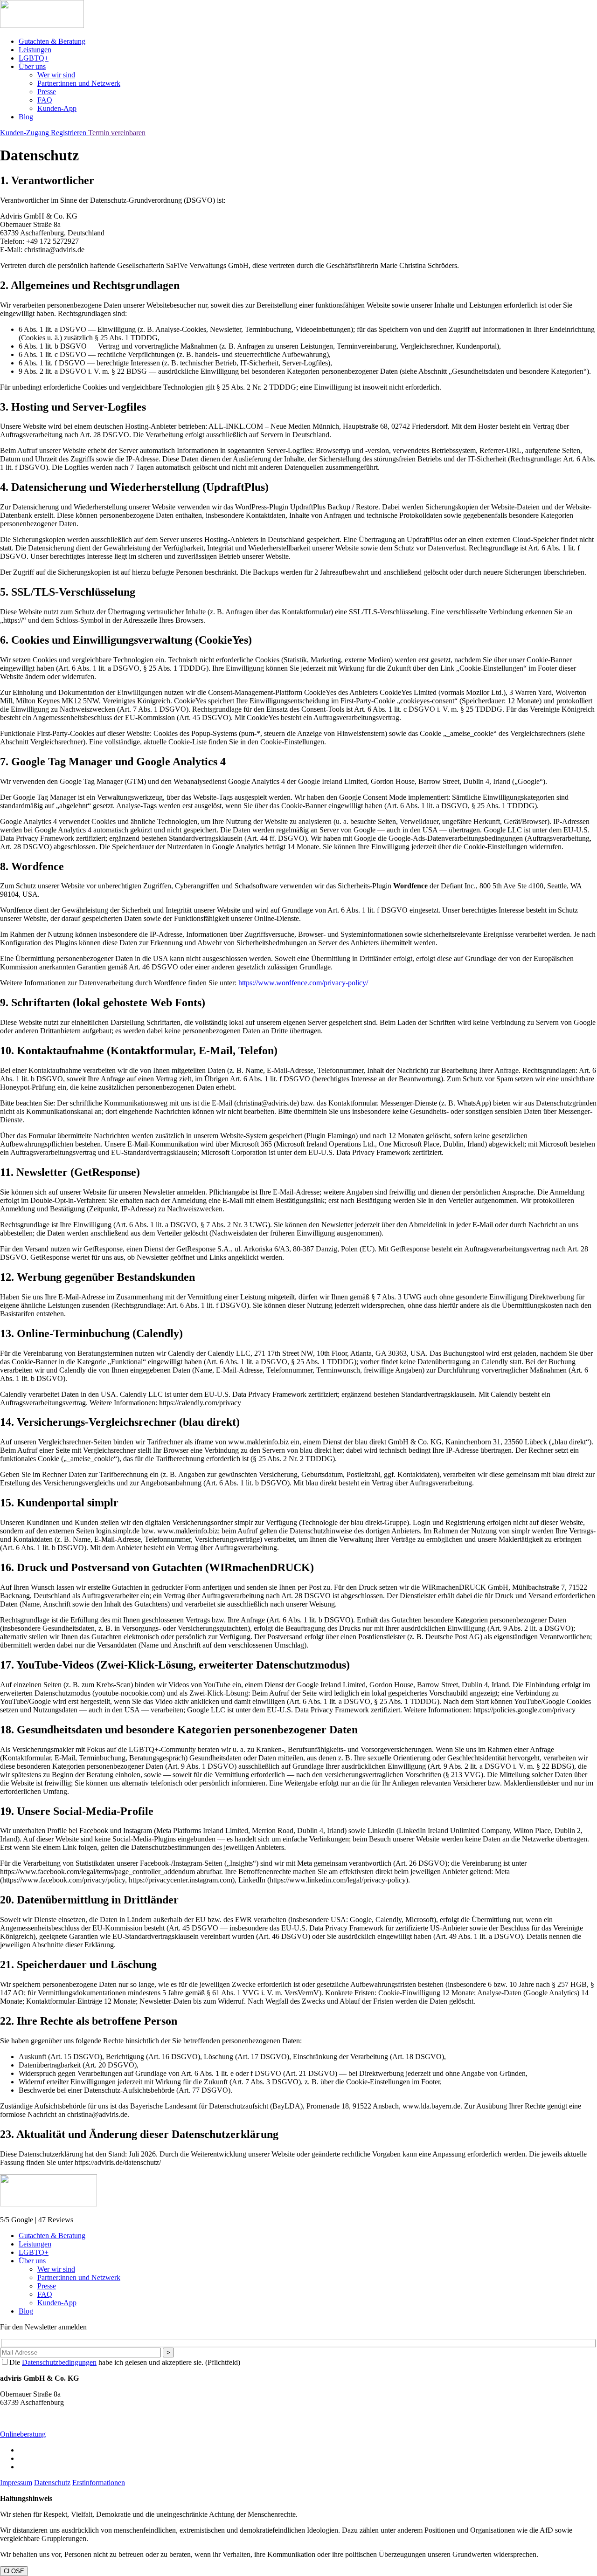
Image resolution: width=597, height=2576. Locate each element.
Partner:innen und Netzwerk (79, 83)
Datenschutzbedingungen (59, 2362)
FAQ (45, 100)
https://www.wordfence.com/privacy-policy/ (303, 983)
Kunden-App (57, 108)
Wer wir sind (56, 75)
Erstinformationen (99, 2483)
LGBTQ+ (34, 58)
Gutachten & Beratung (52, 41)
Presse (47, 92)
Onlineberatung (23, 2434)
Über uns (32, 66)
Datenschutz (52, 2483)
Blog (26, 117)
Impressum (16, 2483)
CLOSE (14, 2571)
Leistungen (35, 50)
